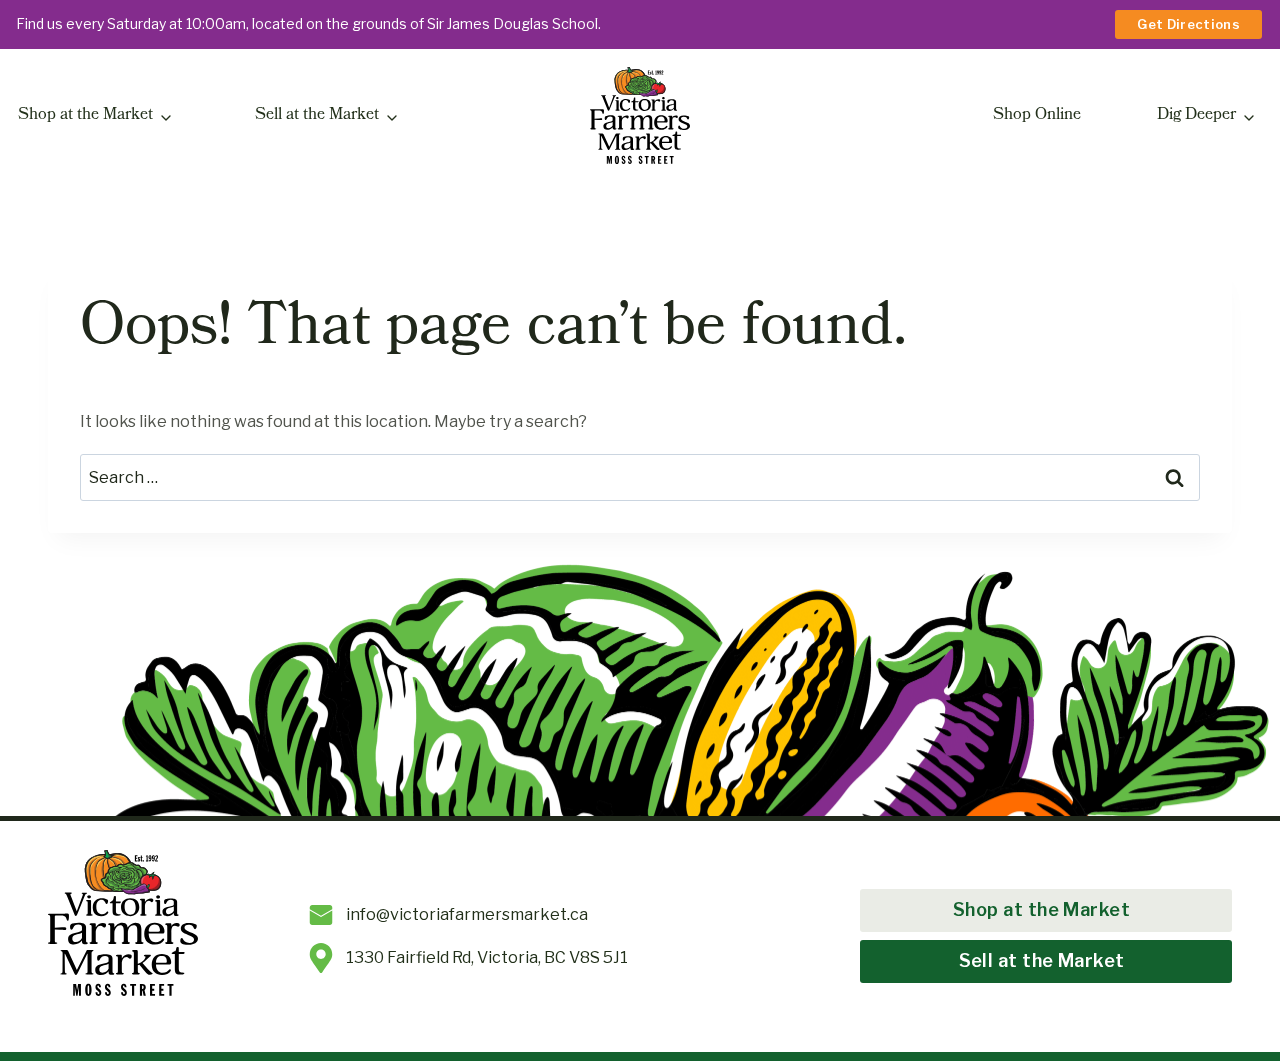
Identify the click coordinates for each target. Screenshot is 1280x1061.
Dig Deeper (1196, 116)
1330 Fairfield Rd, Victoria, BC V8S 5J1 (487, 957)
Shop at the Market (85, 116)
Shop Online (1037, 116)
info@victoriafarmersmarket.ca (467, 914)
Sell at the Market (317, 116)
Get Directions (1188, 24)
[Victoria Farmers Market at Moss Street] (640, 116)
